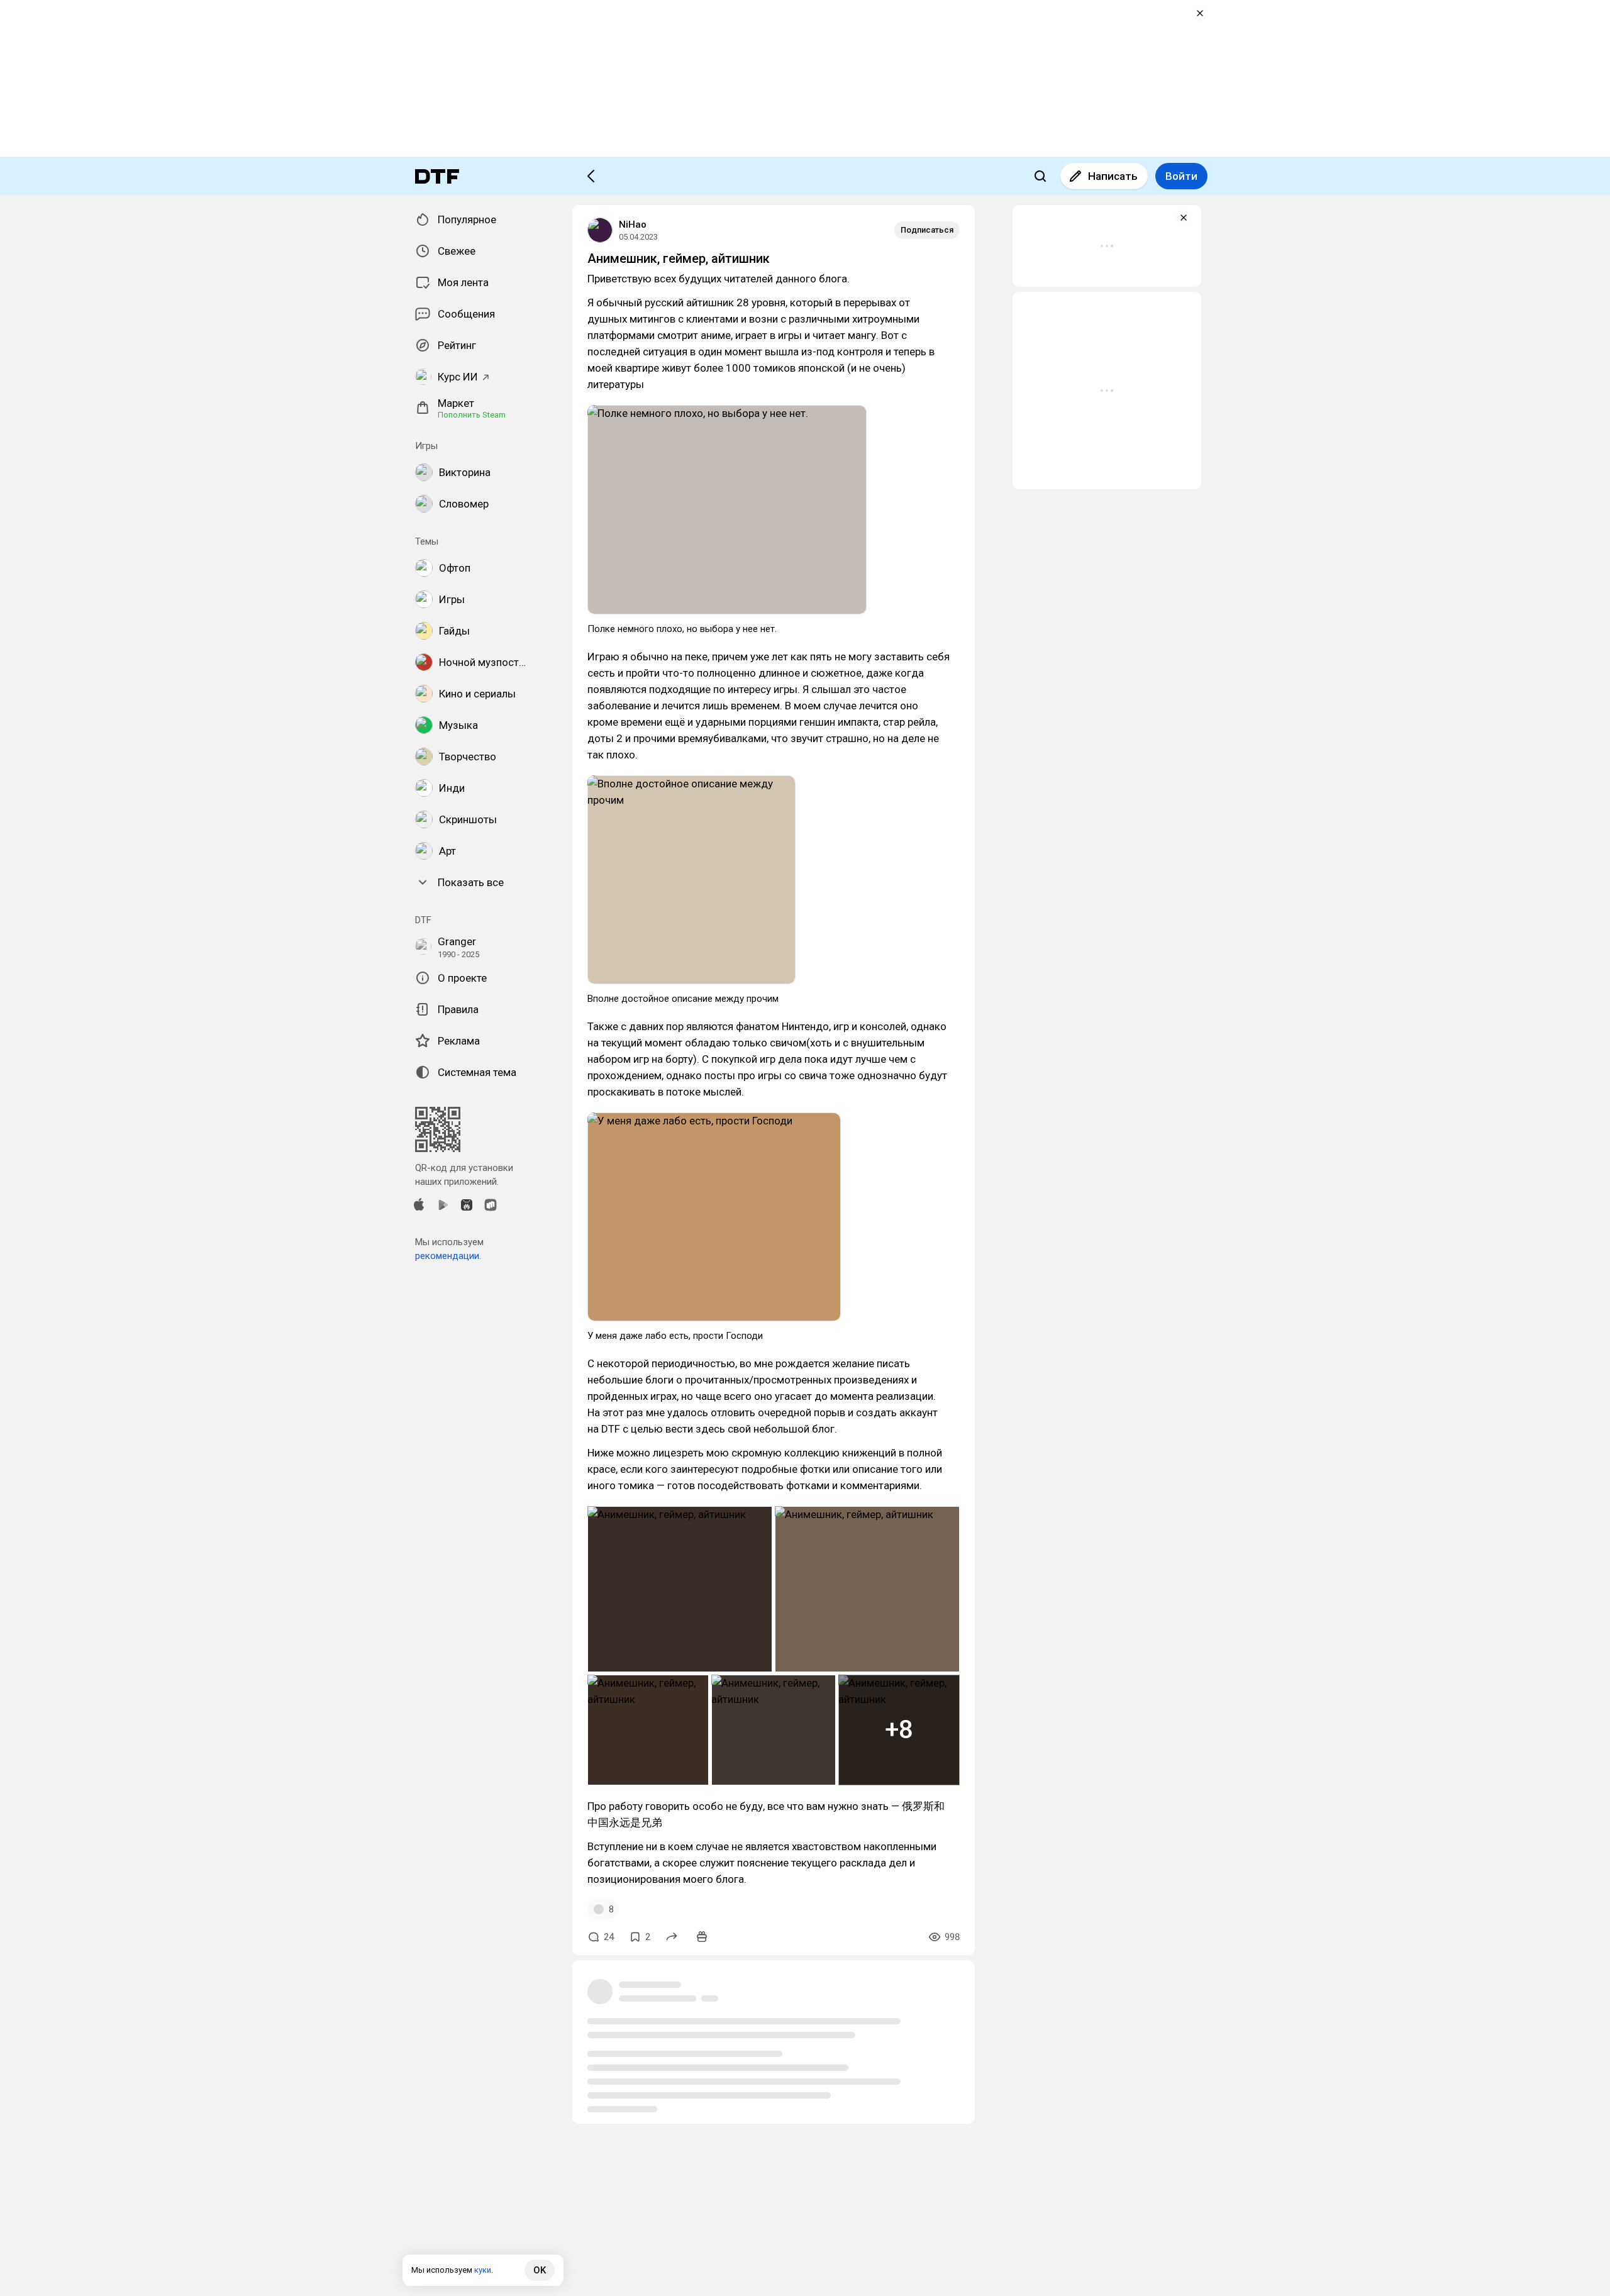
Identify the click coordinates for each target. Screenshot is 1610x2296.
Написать (1113, 176)
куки (483, 2270)
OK (540, 2270)
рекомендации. (448, 1256)
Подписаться (927, 230)
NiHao (633, 225)
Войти (1181, 176)
